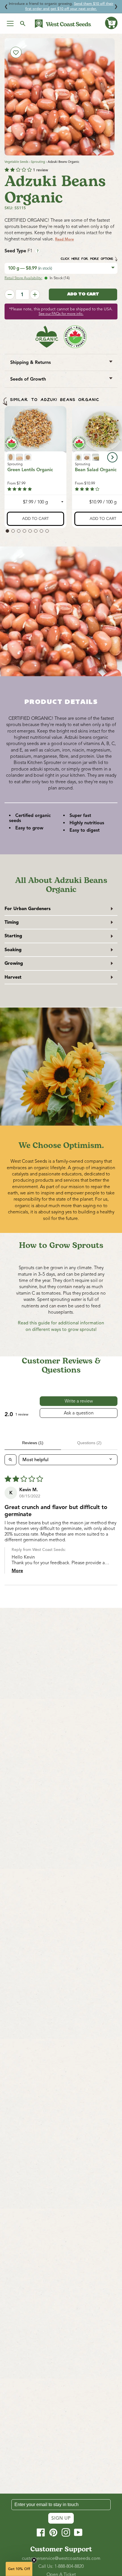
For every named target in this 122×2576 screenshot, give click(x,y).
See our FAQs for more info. (61, 314)
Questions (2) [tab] (89, 1443)
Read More (64, 239)
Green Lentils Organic (30, 470)
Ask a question (79, 1413)
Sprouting (38, 162)
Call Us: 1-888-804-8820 (61, 2566)
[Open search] (10, 1460)
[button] (111, 23)
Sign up (61, 2518)
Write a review (79, 1401)
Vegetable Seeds (16, 162)
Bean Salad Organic (96, 470)
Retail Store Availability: (23, 278)
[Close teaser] (34, 2560)
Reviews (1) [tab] (33, 1443)
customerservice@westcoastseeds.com (61, 2558)
